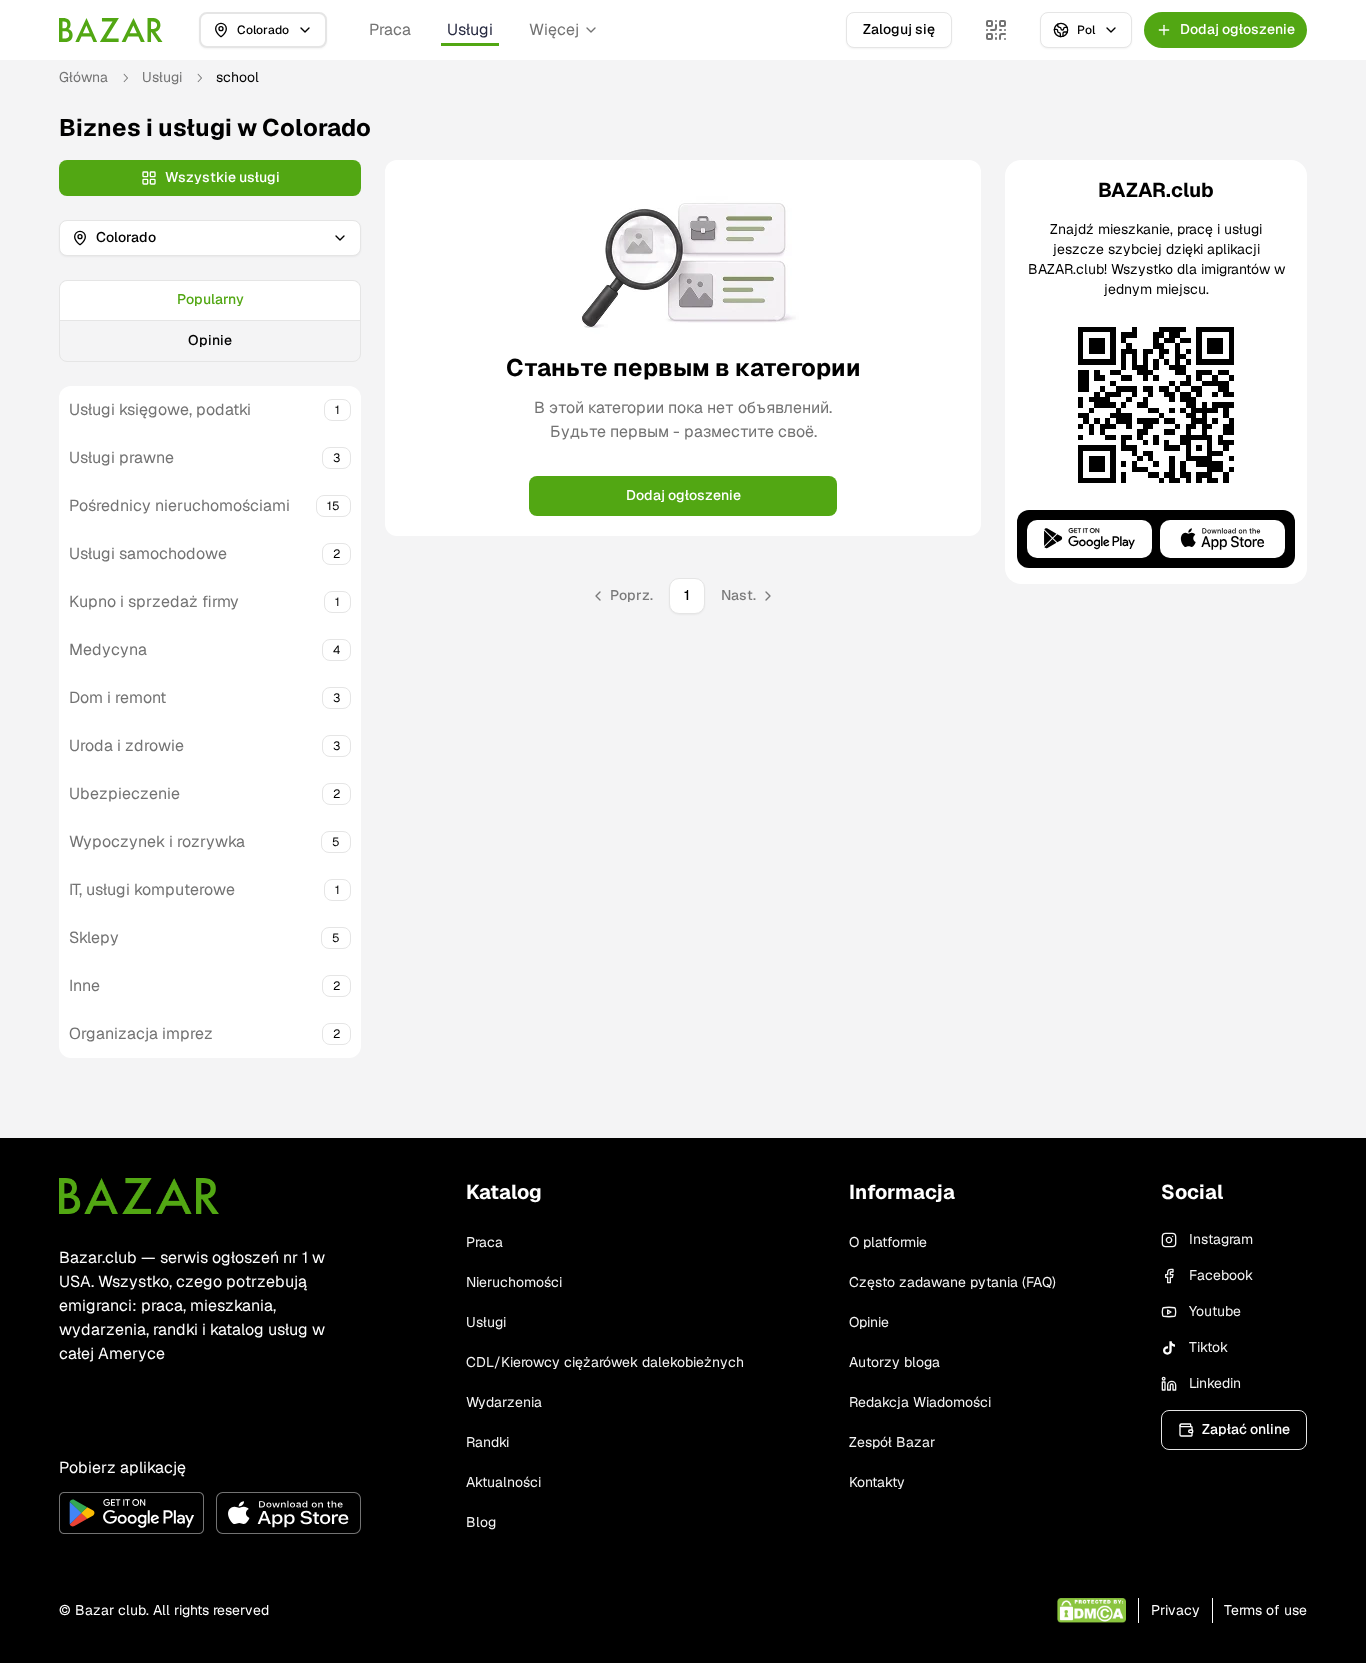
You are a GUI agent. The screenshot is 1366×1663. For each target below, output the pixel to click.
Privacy (1175, 1610)
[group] (210, 321)
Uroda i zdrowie (126, 745)
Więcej (554, 29)
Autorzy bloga (894, 1362)
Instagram (1221, 1239)
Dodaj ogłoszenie (683, 495)
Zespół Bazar (892, 1442)
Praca (390, 29)
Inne (84, 985)
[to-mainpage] (139, 1196)
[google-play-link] (131, 1513)
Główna (83, 77)
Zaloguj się (899, 29)
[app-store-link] (288, 1513)
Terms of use (1265, 1610)
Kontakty (877, 1482)
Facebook (1221, 1275)
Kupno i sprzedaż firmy (154, 601)
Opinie (210, 340)
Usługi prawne (121, 457)
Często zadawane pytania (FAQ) (952, 1282)
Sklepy (94, 937)
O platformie (888, 1242)
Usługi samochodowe (148, 553)
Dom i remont (117, 697)
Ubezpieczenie (124, 793)
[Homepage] (111, 30)
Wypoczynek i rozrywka (157, 841)
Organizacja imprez (141, 1033)
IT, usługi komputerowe (152, 889)
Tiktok (1208, 1347)
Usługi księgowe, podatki (160, 409)
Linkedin (1215, 1383)
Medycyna (108, 649)
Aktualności (503, 1482)
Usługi (470, 29)
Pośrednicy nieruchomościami (179, 505)
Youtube (1215, 1311)
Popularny (210, 299)
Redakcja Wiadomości (920, 1402)
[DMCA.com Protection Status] (1091, 1610)
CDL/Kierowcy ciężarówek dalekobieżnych (605, 1362)
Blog (481, 1522)
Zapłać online (1246, 1429)
